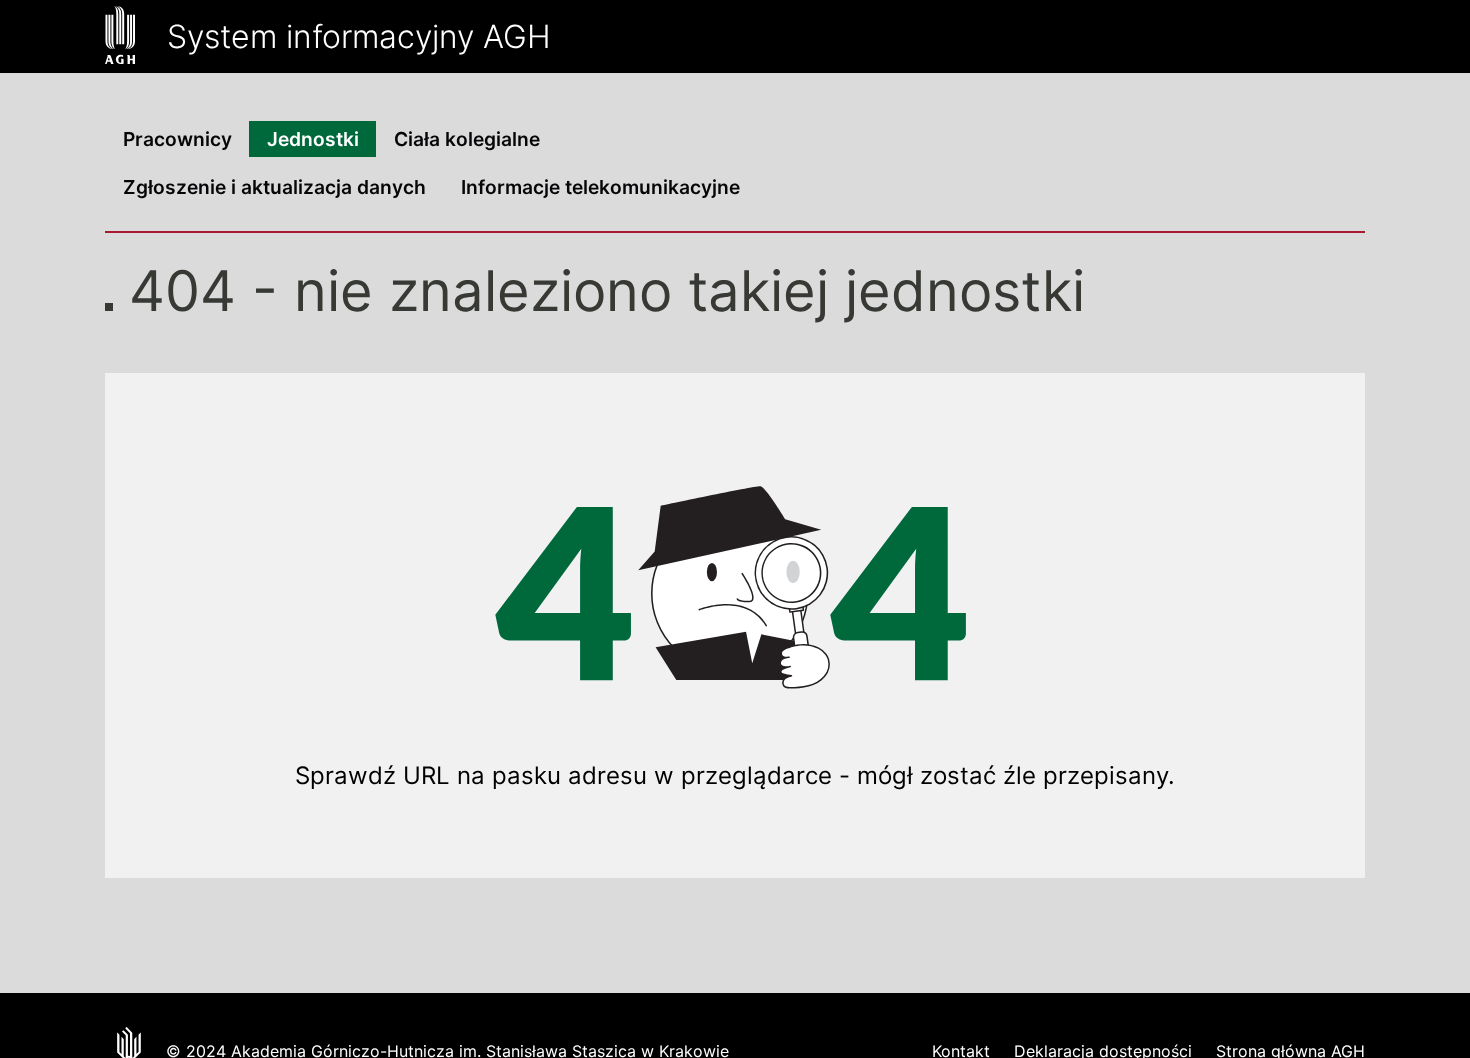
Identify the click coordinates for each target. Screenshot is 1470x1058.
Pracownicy (177, 139)
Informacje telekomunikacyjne (600, 187)
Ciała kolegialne (467, 139)
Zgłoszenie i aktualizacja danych (274, 187)
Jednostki (313, 139)
